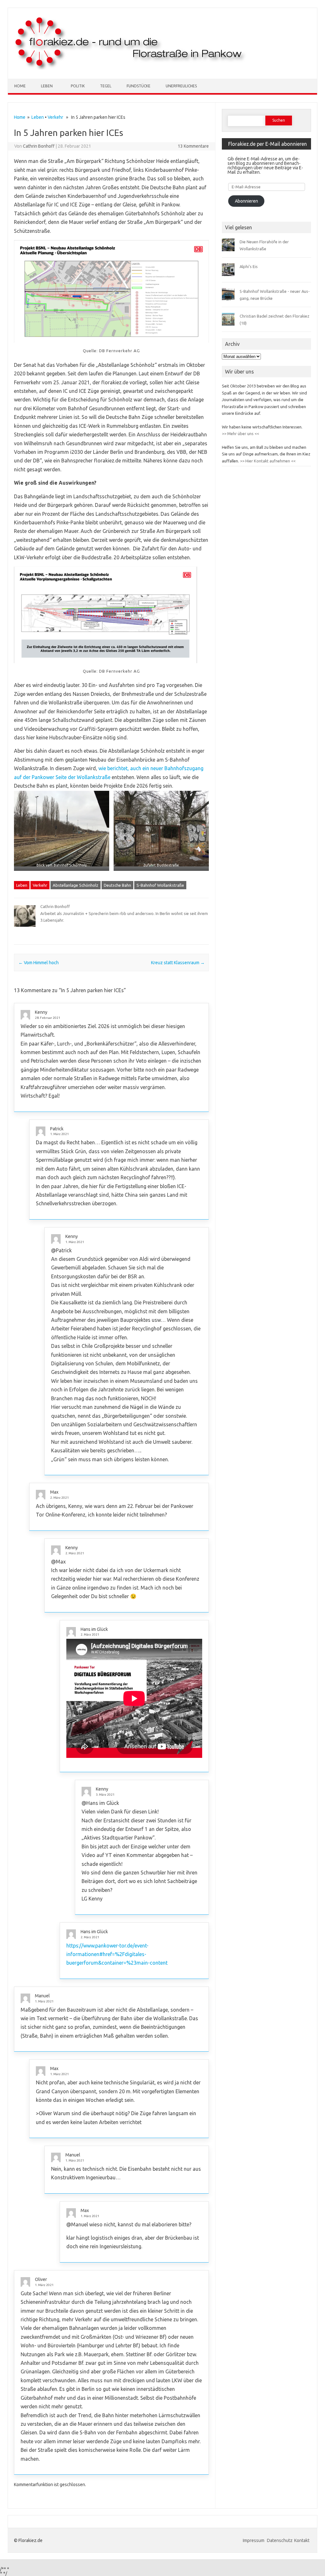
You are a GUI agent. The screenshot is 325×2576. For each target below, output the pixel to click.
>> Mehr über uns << (240, 434)
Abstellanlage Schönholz (76, 885)
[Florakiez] (131, 68)
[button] (62, 833)
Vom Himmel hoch (39, 963)
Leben (47, 86)
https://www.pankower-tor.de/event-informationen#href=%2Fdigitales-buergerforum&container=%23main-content (117, 1954)
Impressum (254, 2540)
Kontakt (302, 2540)
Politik (78, 86)
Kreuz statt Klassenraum (178, 963)
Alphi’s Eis (249, 266)
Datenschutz (280, 2540)
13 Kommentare (193, 146)
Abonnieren (246, 201)
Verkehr (55, 117)
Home (20, 86)
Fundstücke (139, 86)
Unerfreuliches (181, 86)
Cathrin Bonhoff (39, 146)
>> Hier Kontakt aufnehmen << (267, 461)
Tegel (106, 86)
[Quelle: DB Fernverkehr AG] (111, 294)
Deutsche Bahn (117, 885)
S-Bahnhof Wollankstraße (160, 885)
